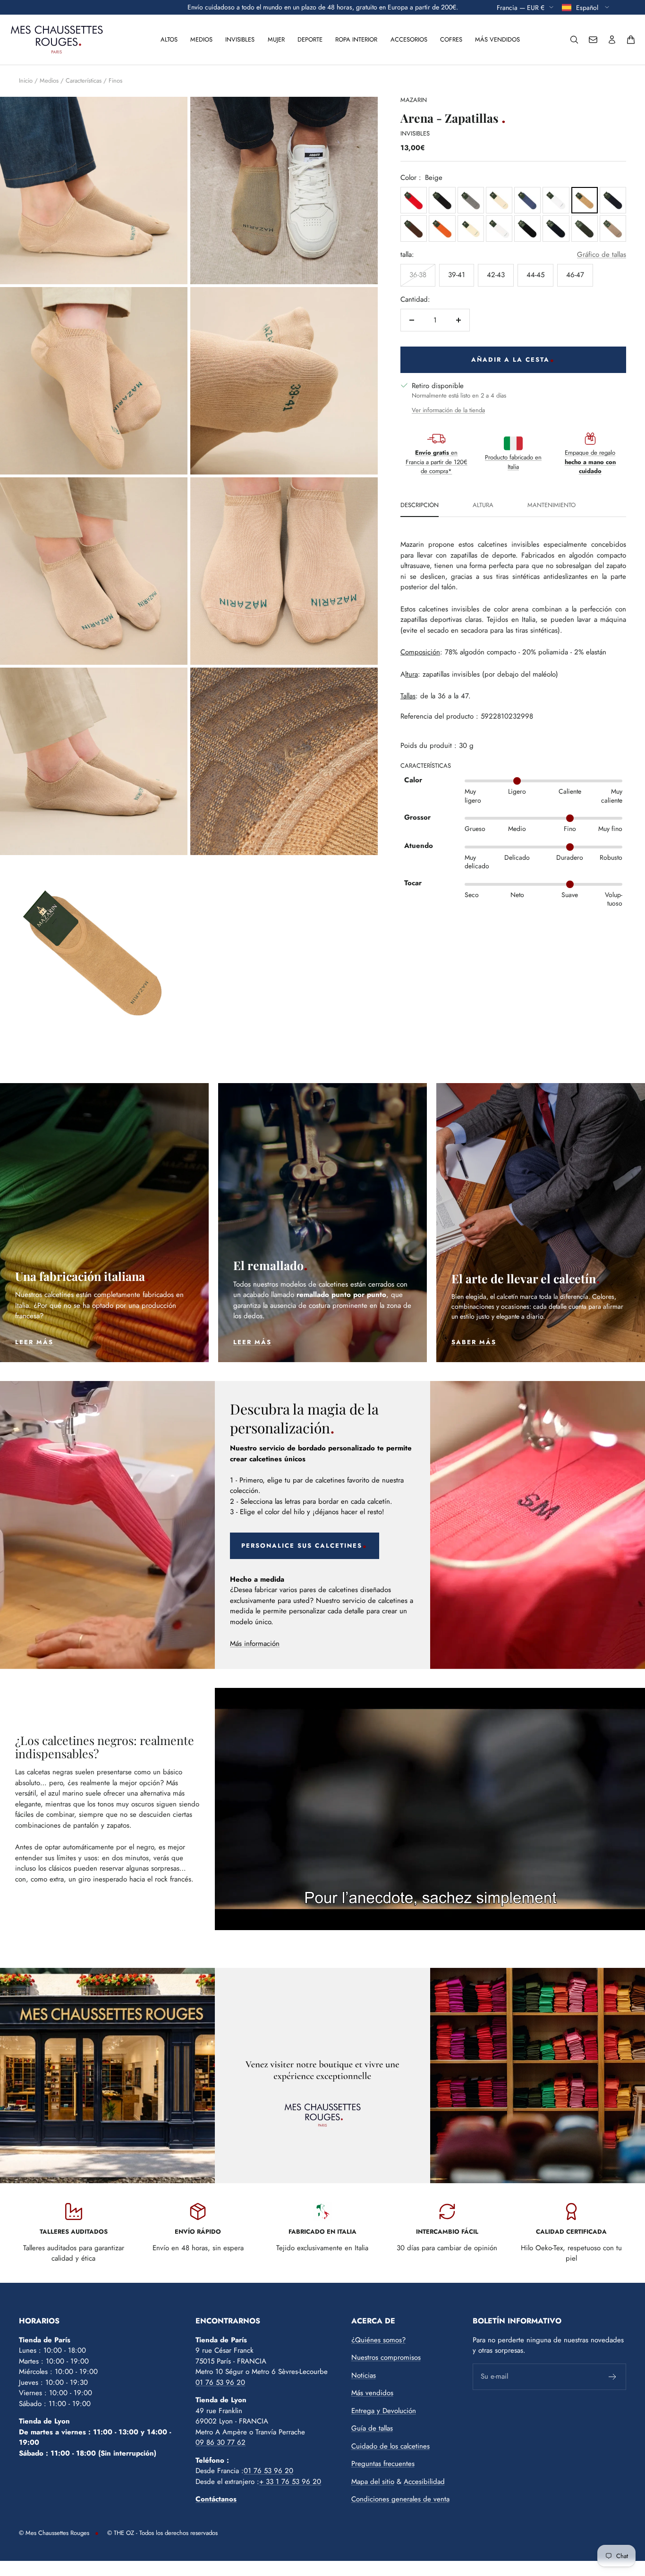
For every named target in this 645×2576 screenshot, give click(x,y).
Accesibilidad (424, 2482)
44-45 (535, 275)
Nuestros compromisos (386, 2357)
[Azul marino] (556, 229)
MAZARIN (414, 100)
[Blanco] (556, 200)
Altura (483, 506)
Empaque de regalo (590, 462)
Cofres (451, 39)
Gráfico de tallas (602, 254)
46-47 (575, 275)
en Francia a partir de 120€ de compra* (437, 462)
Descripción (420, 506)
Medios (201, 39)
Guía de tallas (372, 2428)
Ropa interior (356, 39)
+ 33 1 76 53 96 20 (290, 2482)
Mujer (276, 39)
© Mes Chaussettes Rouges (54, 2533)
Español (588, 7)
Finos (115, 80)
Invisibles (240, 39)
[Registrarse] (613, 2377)
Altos (169, 39)
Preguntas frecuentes (383, 2464)
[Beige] (585, 200)
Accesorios (409, 39)
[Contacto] (593, 40)
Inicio (26, 80)
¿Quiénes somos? (378, 2340)
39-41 (457, 275)
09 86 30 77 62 (221, 2442)
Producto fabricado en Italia (513, 462)
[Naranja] (442, 229)
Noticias (364, 2375)
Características (84, 80)
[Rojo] (414, 200)
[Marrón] (414, 229)
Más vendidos (497, 39)
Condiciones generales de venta (400, 2499)
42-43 (496, 275)
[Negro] (442, 200)
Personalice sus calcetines (302, 1546)
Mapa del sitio (373, 2482)
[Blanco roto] (499, 200)
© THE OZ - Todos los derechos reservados (162, 2533)
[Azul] (527, 200)
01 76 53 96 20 (220, 2382)
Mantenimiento (552, 506)
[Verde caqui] (585, 229)
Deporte (310, 39)
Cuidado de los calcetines (390, 2446)
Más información (255, 1644)
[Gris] (471, 200)
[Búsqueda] (574, 40)
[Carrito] (631, 40)
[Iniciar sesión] (612, 40)
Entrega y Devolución (384, 2411)
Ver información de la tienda (448, 410)
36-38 (418, 275)
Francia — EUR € (521, 7)
